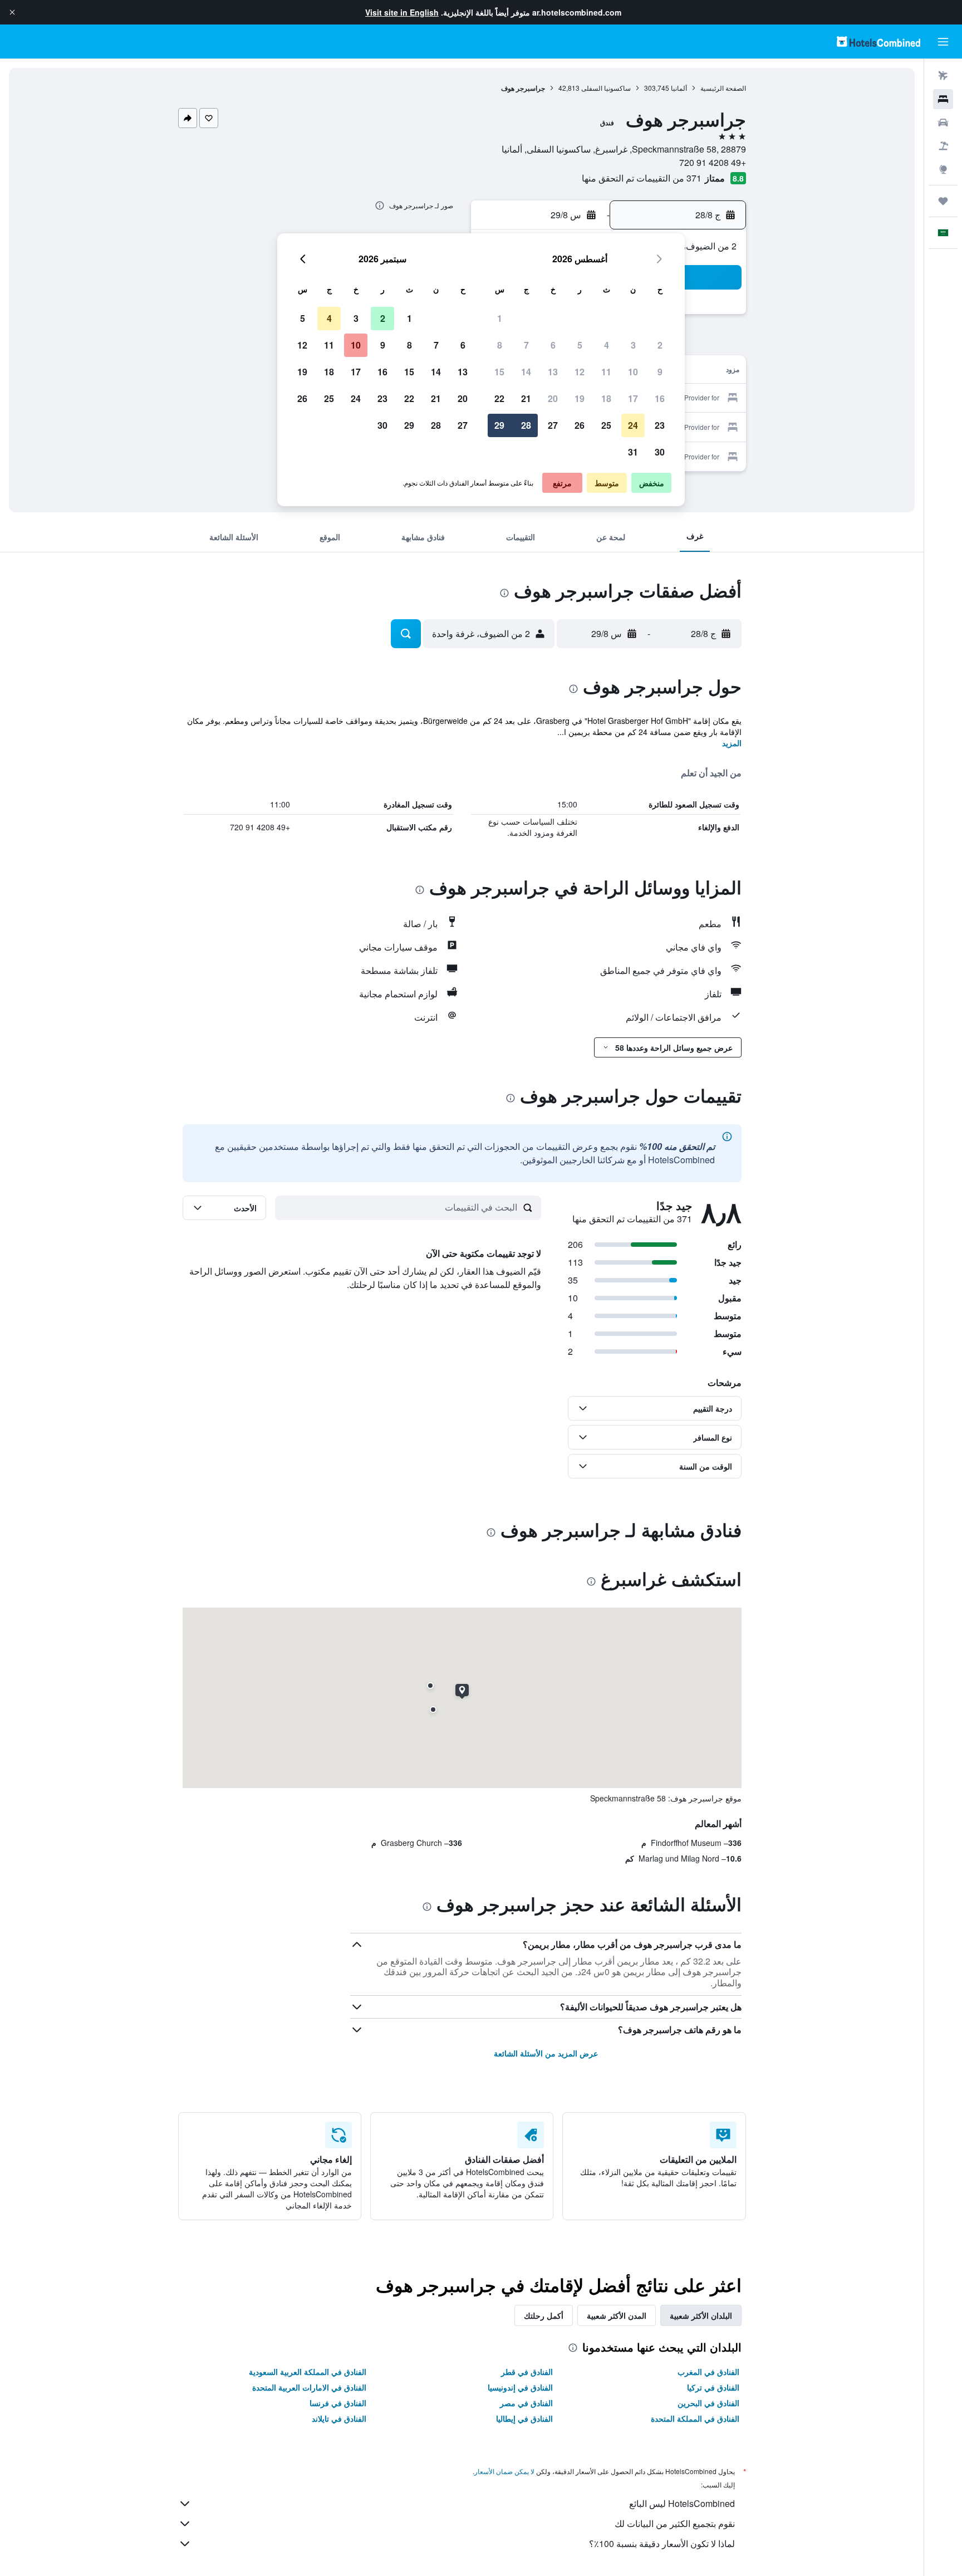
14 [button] (526, 372)
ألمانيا (679, 88)
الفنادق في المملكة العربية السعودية (308, 2372)
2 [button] (660, 345)
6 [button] (553, 345)
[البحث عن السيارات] (943, 123)
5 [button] (580, 345)
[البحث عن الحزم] (943, 146)
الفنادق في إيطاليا (524, 2418)
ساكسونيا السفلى (606, 88)
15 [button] (499, 372)
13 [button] (553, 372)
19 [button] (580, 398)
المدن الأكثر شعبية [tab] (617, 2315)
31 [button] (633, 452)
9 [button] (660, 372)
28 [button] (526, 425)
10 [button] (633, 372)
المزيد (732, 743)
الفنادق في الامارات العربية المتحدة (309, 2387)
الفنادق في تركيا (713, 2387)
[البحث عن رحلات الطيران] (943, 76)
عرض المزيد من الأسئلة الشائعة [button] (546, 2053)
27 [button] (553, 425)
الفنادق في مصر (526, 2403)
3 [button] (633, 345)
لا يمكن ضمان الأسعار (504, 2471)
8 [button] (500, 345)
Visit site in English (402, 12)
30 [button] (660, 452)
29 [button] (499, 425)
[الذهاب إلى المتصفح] (943, 169)
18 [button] (606, 398)
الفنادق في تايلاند (339, 2418)
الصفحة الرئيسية (723, 88)
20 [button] (553, 398)
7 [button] (526, 345)
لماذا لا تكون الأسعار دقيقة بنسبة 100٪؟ (662, 2543)
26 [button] (580, 425)
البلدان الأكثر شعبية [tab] (701, 2315)
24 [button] (633, 425)
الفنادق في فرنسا (338, 2403)
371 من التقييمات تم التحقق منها (642, 178)
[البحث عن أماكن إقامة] (943, 99)
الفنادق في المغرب (708, 2372)
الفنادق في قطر (527, 2372)
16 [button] (660, 398)
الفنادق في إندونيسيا (520, 2387)
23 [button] (660, 425)
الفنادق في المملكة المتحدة (695, 2418)
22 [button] (499, 398)
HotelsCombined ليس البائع (682, 2503)
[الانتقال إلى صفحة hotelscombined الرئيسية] (878, 41)
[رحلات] (943, 201)
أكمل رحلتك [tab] (544, 2315)
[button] (12, 12)
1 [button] (500, 318)
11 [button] (606, 372)
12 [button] (580, 372)
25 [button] (606, 425)
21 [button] (526, 398)
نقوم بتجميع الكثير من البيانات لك (675, 2523)
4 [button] (607, 345)
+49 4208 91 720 (713, 162)
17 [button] (633, 398)
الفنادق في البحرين (708, 2403)
